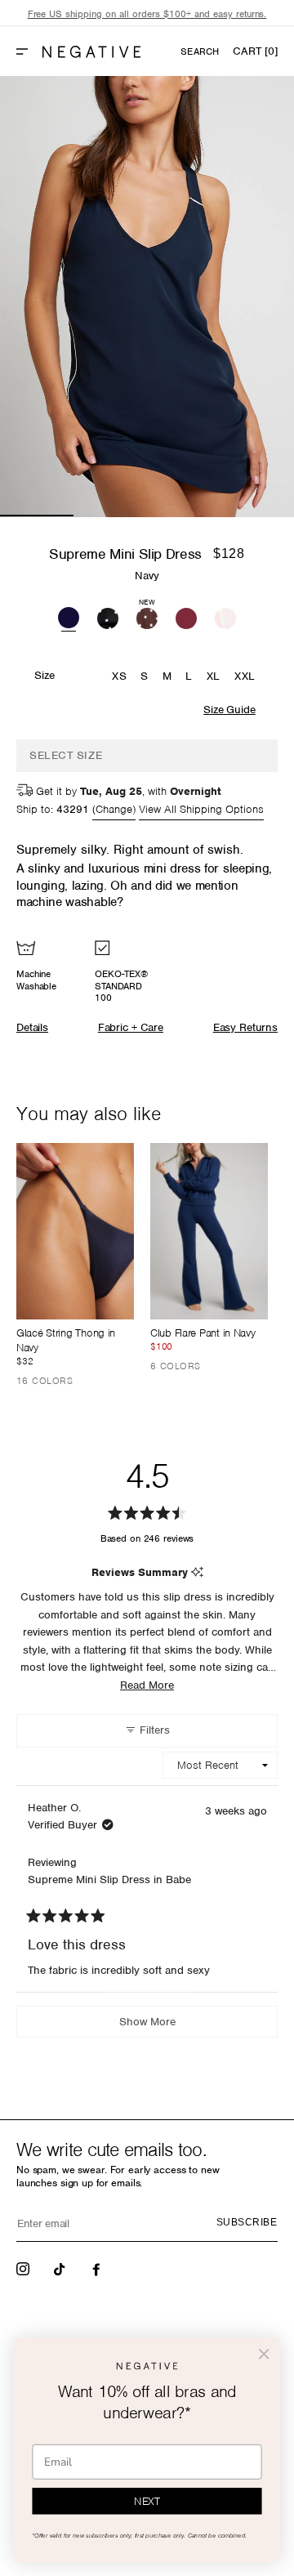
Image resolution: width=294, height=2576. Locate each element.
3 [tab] (184, 516)
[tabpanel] (147, 297)
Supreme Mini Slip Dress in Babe (109, 1880)
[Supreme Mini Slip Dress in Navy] (69, 616)
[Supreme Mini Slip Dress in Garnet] (186, 616)
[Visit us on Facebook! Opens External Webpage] (98, 2268)
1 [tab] (37, 516)
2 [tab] (110, 516)
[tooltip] (197, 1573)
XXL (245, 676)
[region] (147, 14)
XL (214, 676)
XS (119, 676)
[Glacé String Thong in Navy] (75, 1231)
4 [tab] (257, 516)
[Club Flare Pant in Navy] (209, 1231)
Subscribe (247, 2222)
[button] (29, 51)
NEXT (147, 2501)
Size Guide (229, 710)
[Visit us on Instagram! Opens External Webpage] (24, 2268)
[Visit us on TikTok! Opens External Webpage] (61, 2268)
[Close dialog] (264, 2354)
